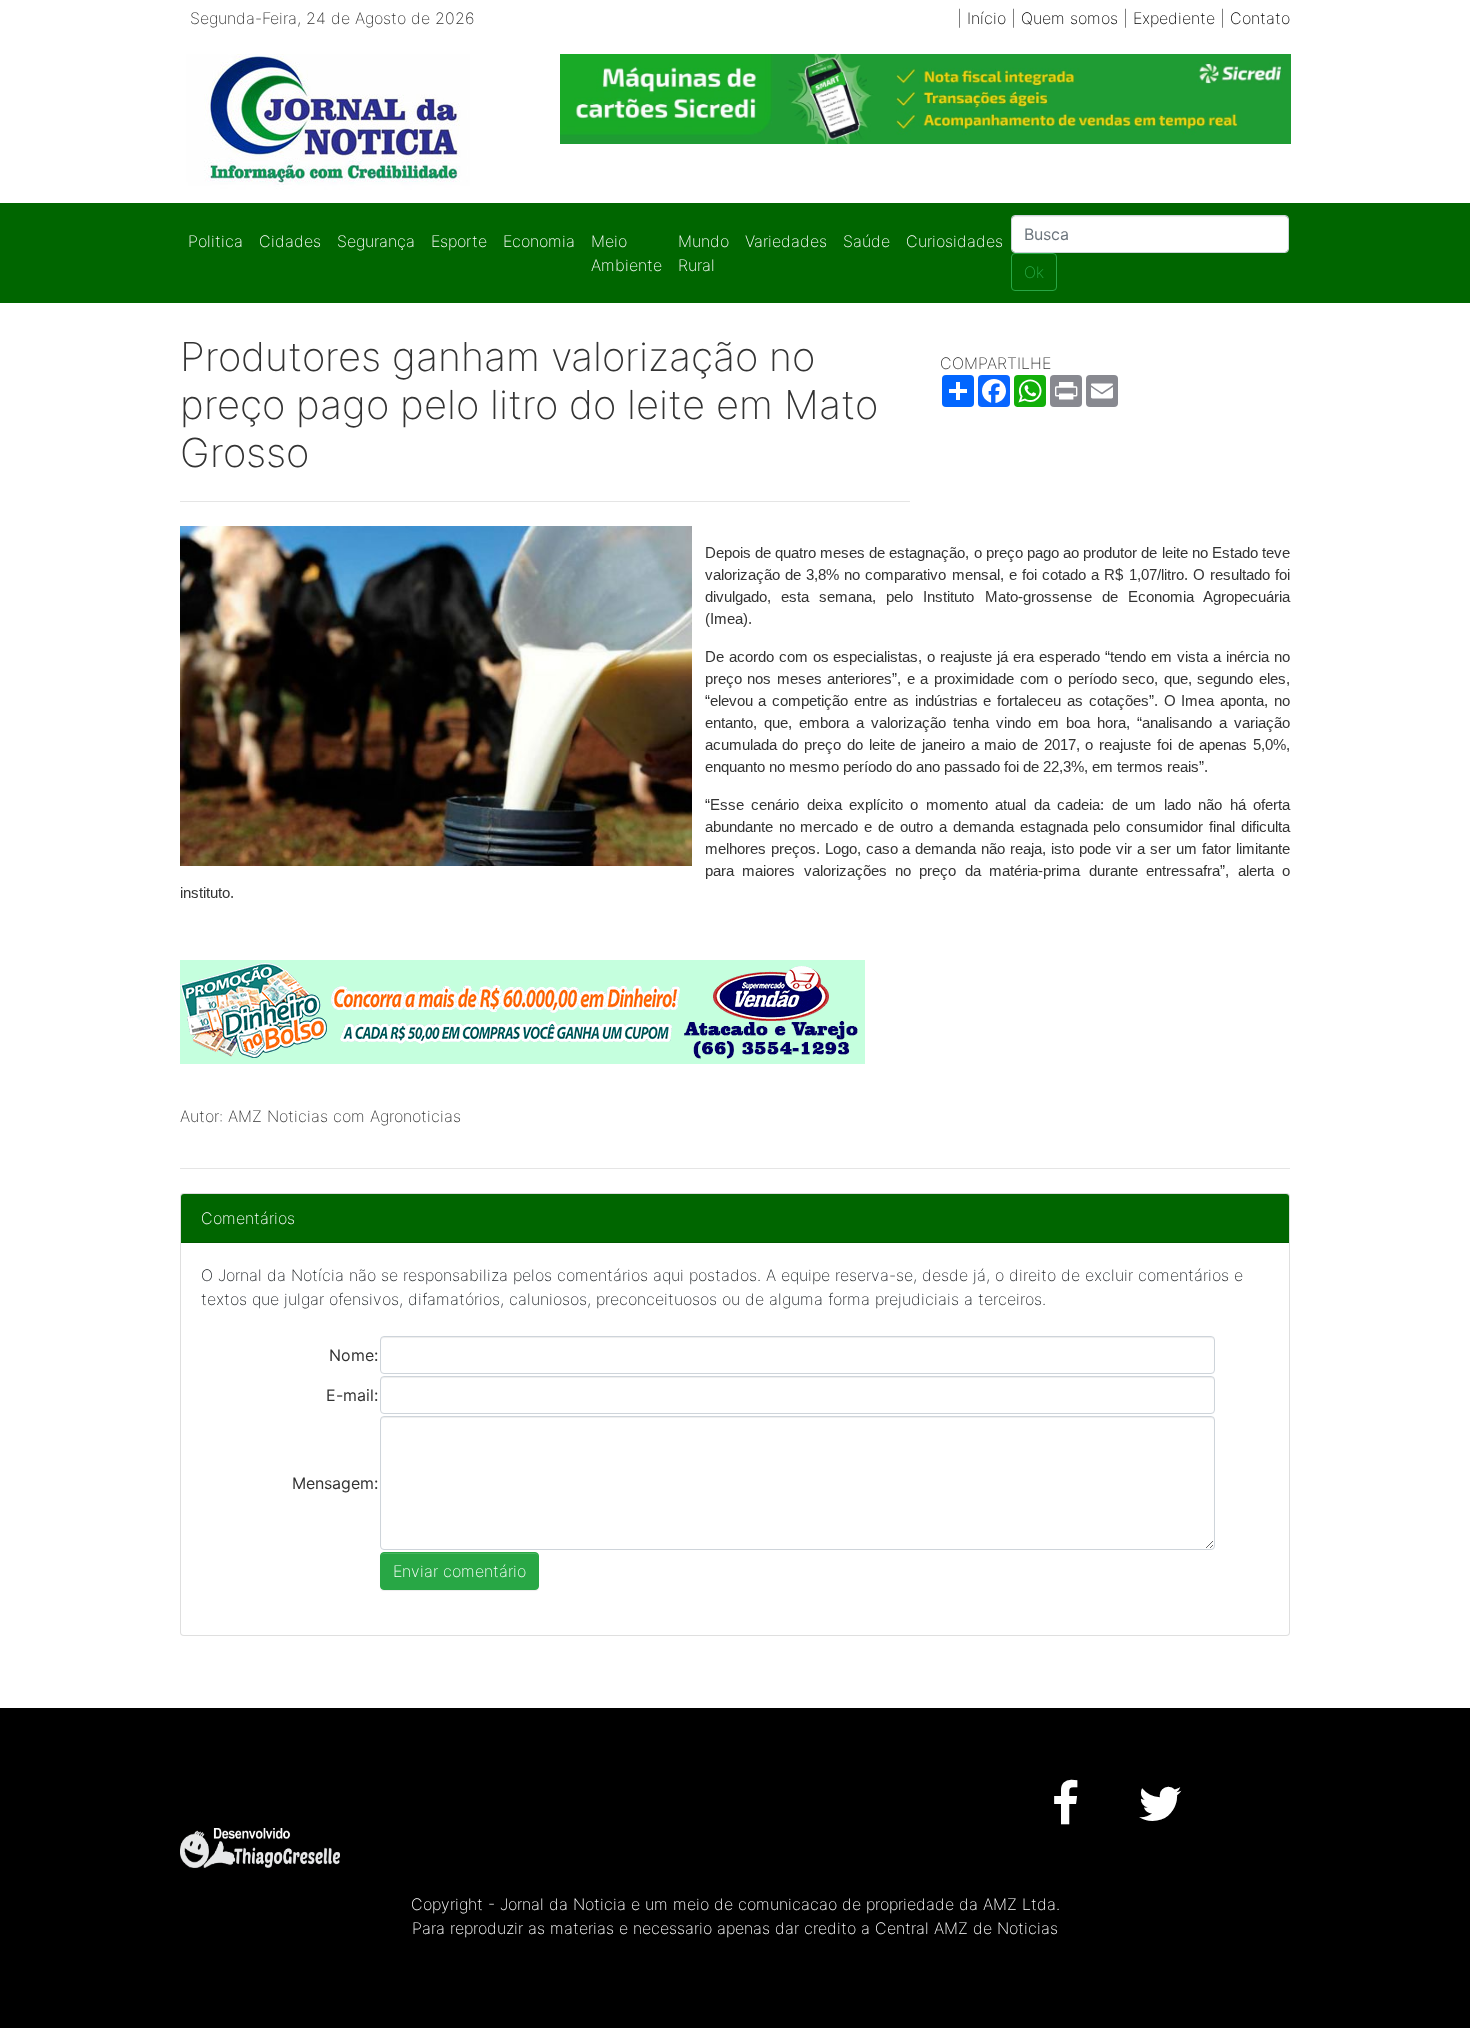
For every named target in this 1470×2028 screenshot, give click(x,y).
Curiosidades (954, 241)
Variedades (786, 241)
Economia (539, 241)
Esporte (459, 241)
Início (986, 18)
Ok (1034, 272)
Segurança (376, 241)
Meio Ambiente (626, 253)
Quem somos (1069, 18)
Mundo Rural (703, 253)
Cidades (290, 241)
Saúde (866, 241)
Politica (215, 241)
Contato (1260, 18)
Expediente (1174, 18)
